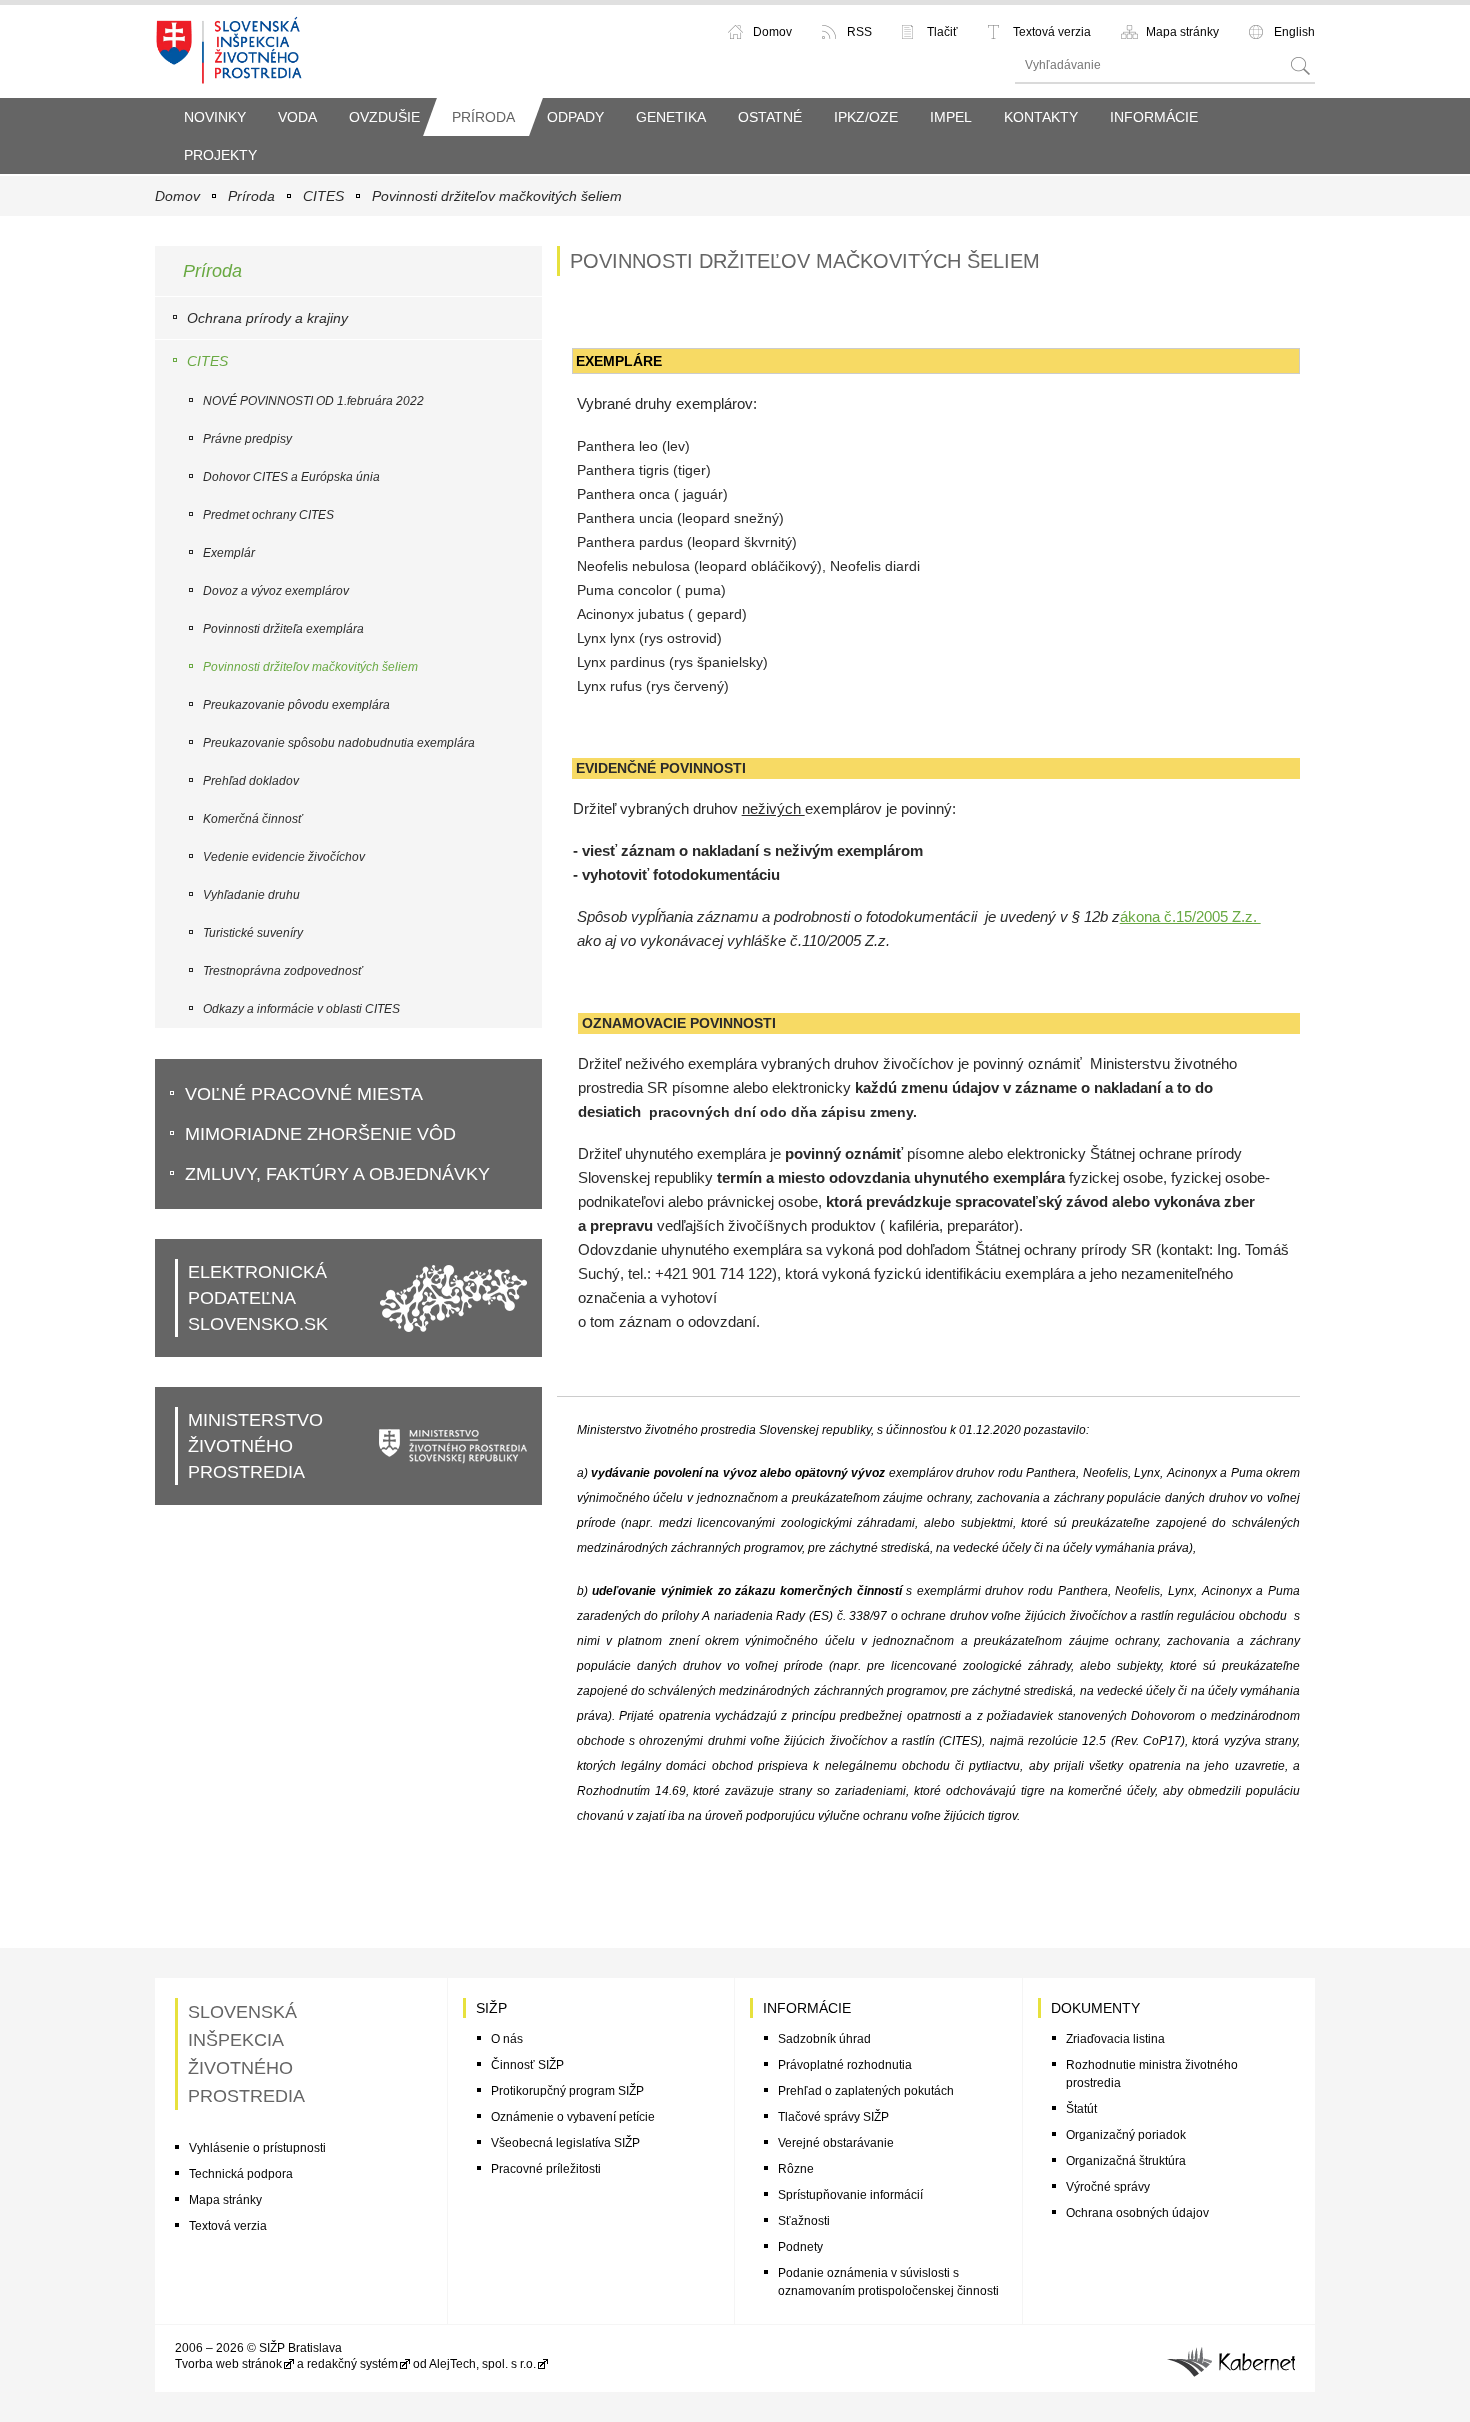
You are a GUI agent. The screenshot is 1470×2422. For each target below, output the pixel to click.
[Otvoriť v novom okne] (1231, 2358)
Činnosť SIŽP (527, 2065)
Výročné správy (1108, 2187)
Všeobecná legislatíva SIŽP (565, 2143)
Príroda (483, 117)
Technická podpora (241, 2174)
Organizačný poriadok (1126, 2135)
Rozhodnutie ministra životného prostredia (1152, 2074)
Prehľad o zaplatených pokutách (866, 2091)
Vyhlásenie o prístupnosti (257, 2148)
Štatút (1081, 2109)
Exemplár (229, 553)
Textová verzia (1052, 32)
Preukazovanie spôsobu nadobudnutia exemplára (339, 743)
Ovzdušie (384, 117)
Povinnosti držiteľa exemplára (283, 629)
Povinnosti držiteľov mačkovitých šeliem (497, 196)
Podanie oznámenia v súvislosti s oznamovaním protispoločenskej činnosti (888, 2282)
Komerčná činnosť (252, 819)
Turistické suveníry (253, 933)
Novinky (215, 117)
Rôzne (796, 2169)
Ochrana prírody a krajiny (267, 318)
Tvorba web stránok (228, 2364)
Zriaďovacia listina (1115, 2039)
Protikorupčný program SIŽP (567, 2091)
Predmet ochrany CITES (268, 515)
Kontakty (1041, 117)
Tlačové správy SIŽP (833, 2117)
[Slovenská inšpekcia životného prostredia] (230, 49)
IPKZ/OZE (866, 117)
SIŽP (491, 2008)
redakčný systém (352, 2364)
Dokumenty (1095, 2008)
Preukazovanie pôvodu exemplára (296, 705)
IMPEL (951, 117)
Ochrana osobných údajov (1137, 2213)
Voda (297, 117)
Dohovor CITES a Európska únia (291, 477)
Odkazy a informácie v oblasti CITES (301, 1009)
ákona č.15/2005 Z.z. (1190, 916)
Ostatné (770, 117)
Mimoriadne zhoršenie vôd (320, 1134)
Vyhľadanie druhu (251, 895)
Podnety (800, 2247)
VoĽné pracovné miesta (304, 1094)
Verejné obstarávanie (836, 2143)
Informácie (1154, 117)
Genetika (671, 117)
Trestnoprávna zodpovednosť (282, 971)
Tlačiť (942, 32)
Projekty (220, 155)
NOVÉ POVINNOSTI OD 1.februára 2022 (313, 401)
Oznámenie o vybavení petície (573, 2117)
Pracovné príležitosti (546, 2169)
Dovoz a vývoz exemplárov (276, 591)
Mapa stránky (1182, 32)
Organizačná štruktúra (1126, 2161)
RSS (859, 32)
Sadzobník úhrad (824, 2039)
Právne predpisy (247, 439)
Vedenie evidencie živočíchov (284, 857)
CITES (323, 196)
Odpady (575, 117)
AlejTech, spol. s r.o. (482, 2364)
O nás (507, 2039)
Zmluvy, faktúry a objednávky (337, 1174)
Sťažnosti (804, 2221)
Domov (772, 32)
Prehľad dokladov (251, 781)
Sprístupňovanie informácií (850, 2195)
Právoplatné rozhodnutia (845, 2065)
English (1294, 32)
